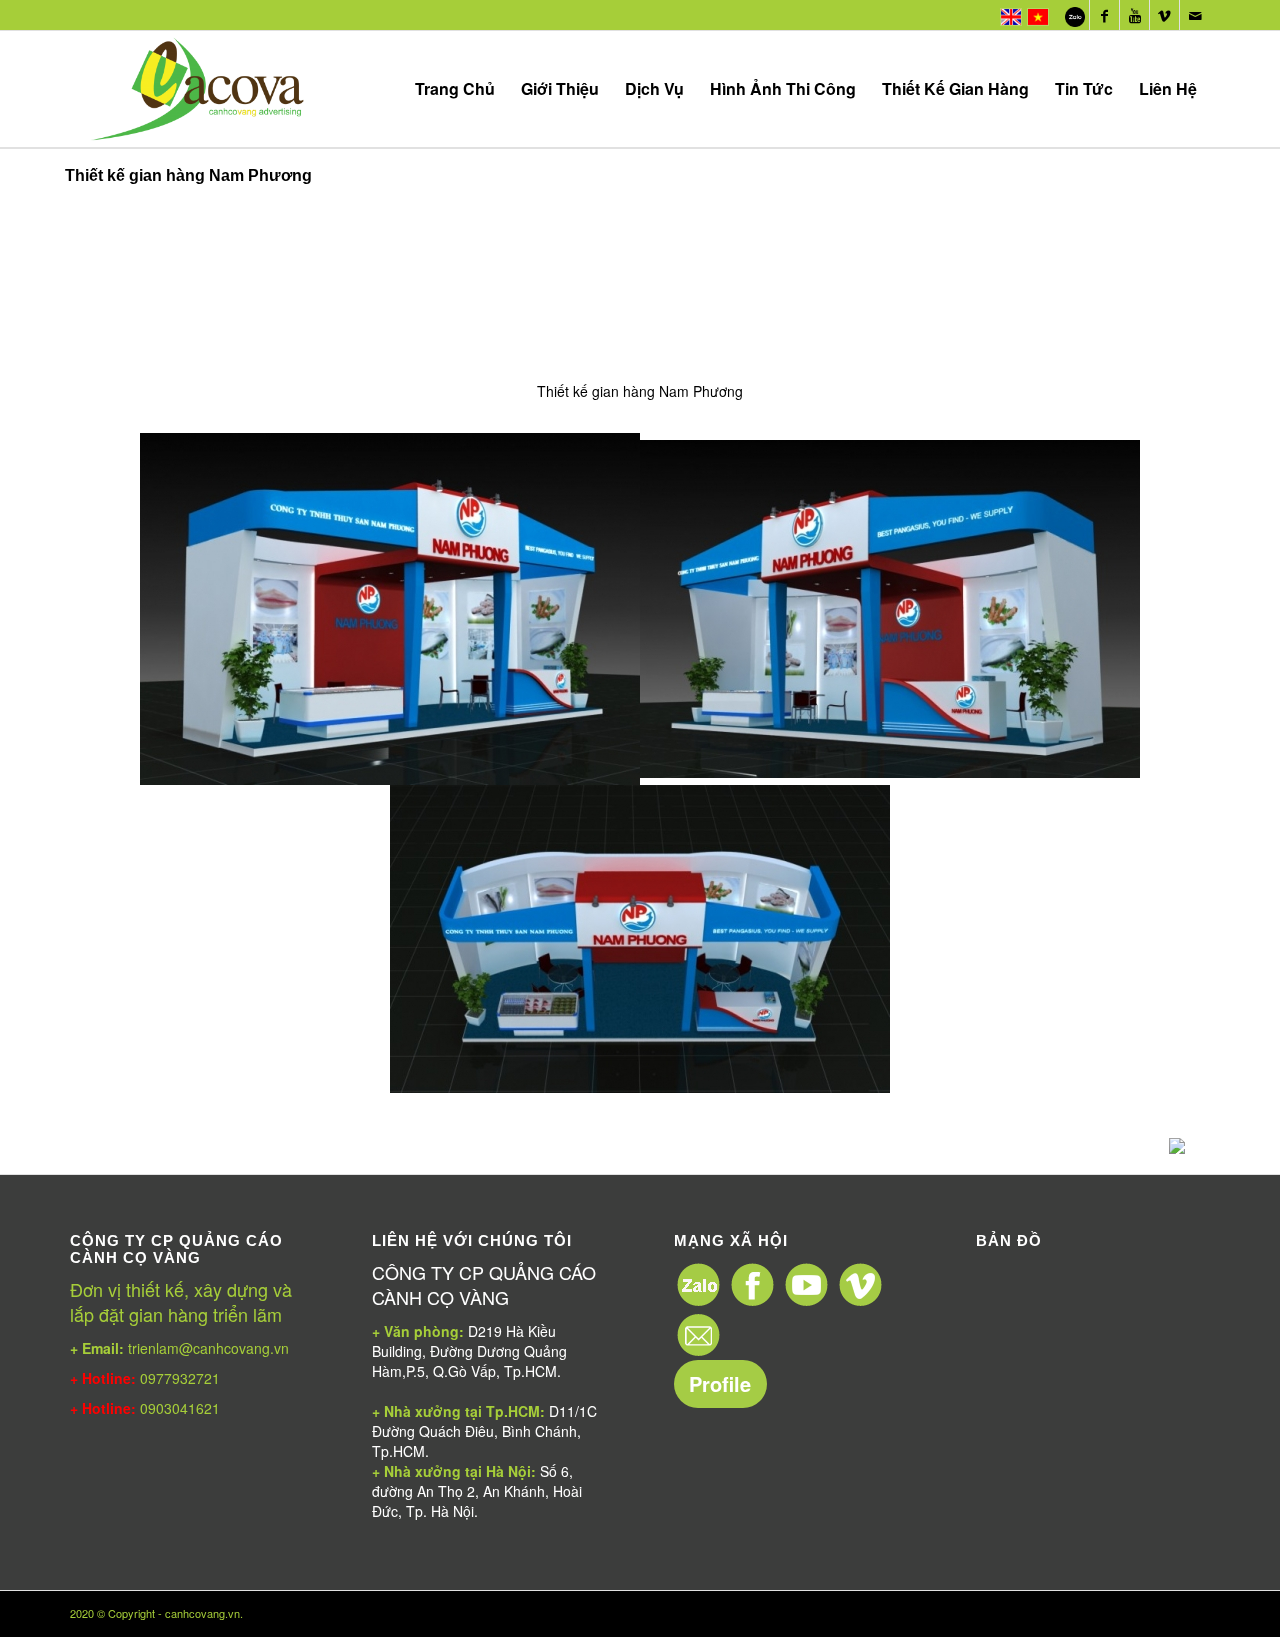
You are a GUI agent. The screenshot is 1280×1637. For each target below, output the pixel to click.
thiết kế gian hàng (955, 88)
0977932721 (178, 1378)
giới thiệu (560, 88)
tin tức (1084, 88)
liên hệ (1168, 88)
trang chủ (455, 88)
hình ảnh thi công (783, 88)
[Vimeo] (1164, 15)
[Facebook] (1104, 15)
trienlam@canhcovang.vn (179, 1348)
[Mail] (1195, 15)
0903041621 (180, 1408)
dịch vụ (654, 88)
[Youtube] (1134, 15)
